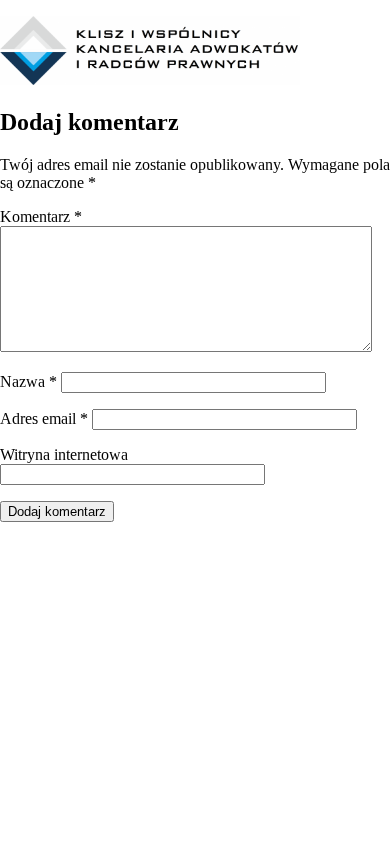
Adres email (44, 418)
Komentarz (41, 216)
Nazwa (28, 381)
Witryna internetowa (64, 454)
